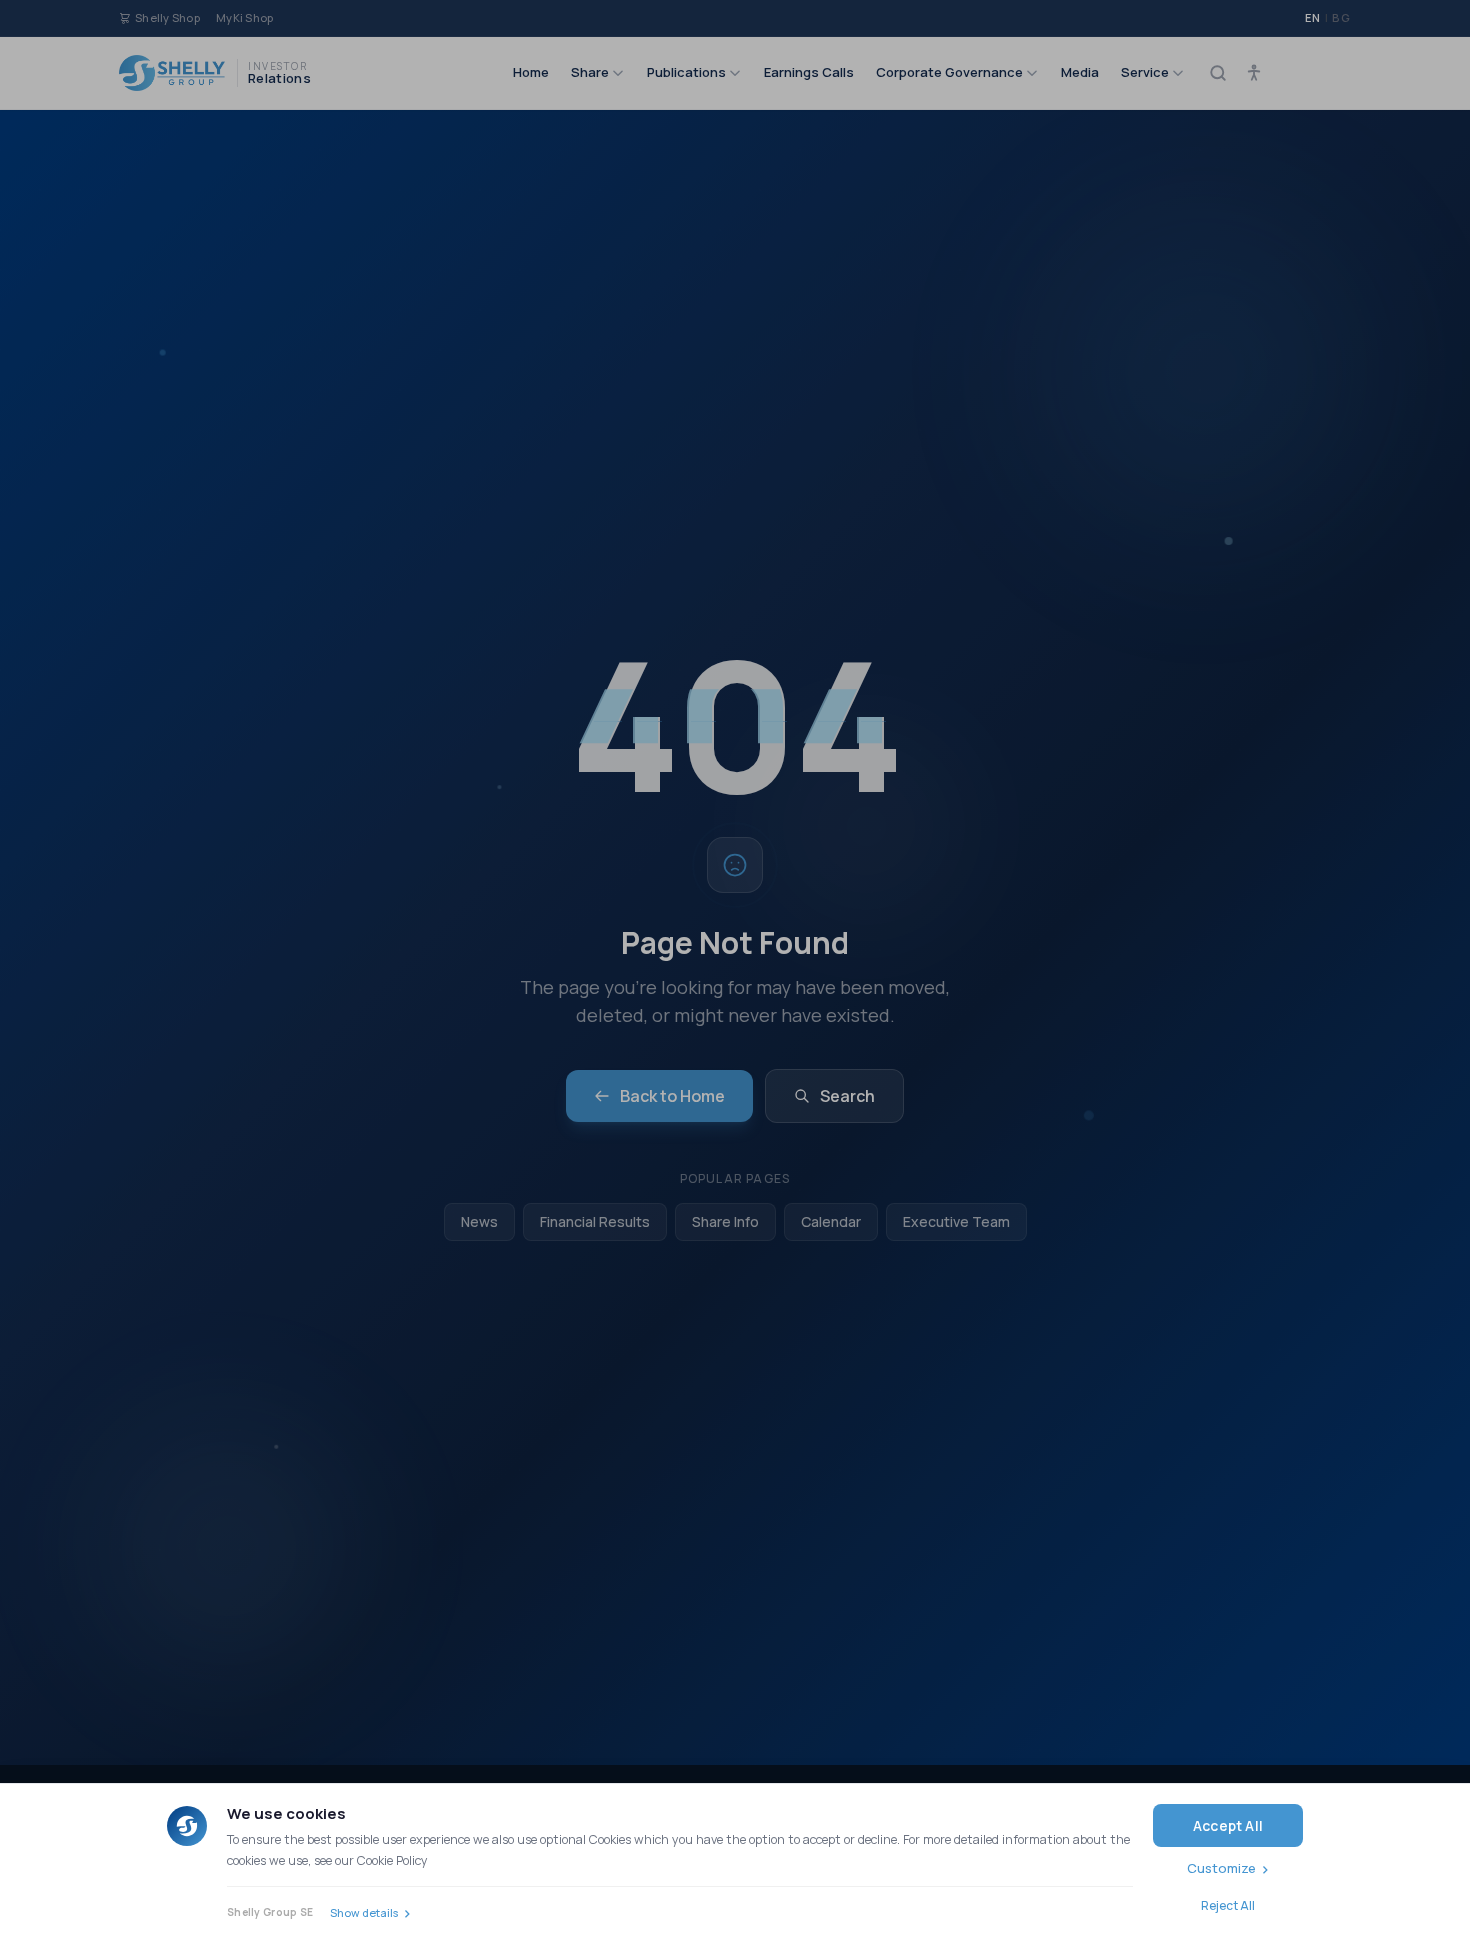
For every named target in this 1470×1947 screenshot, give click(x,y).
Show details (364, 1912)
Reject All (1228, 1905)
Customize (1221, 1868)
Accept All (1228, 1825)
